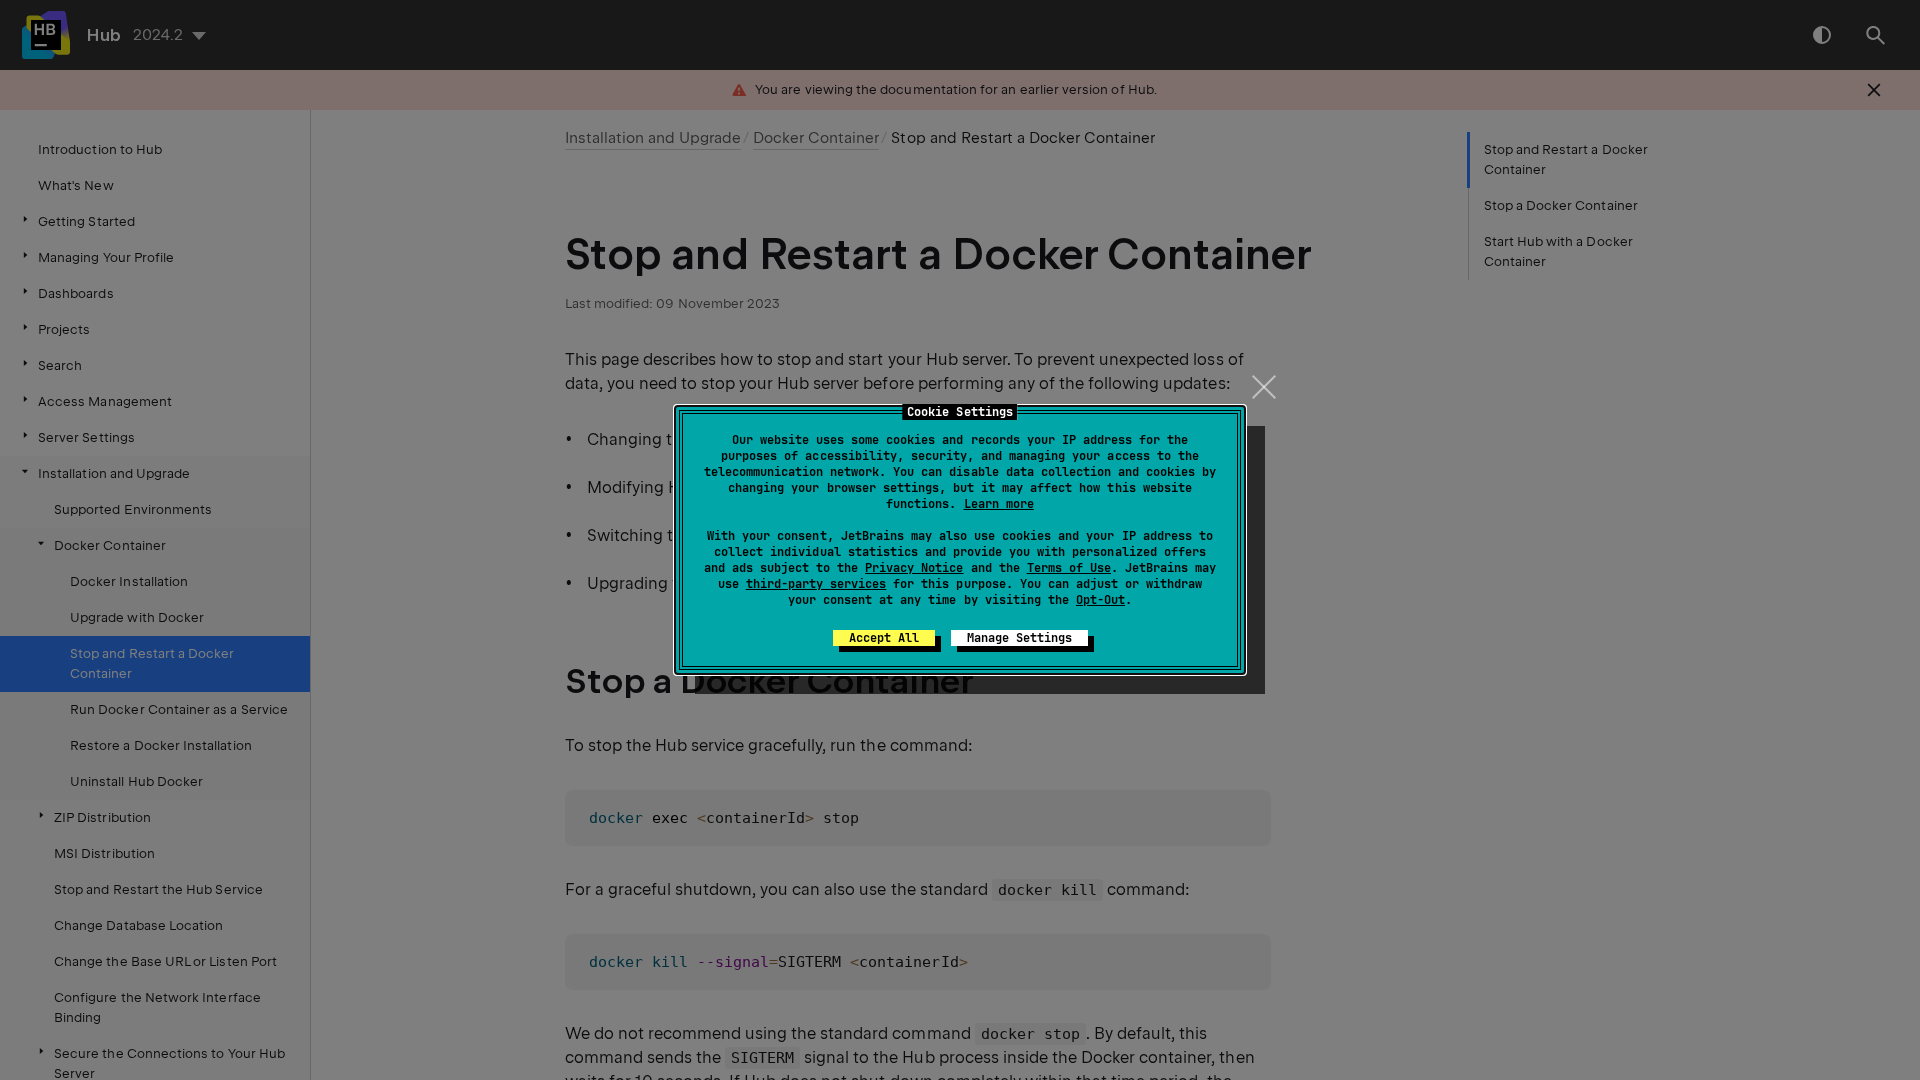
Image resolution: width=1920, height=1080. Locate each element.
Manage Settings (1019, 638)
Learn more (999, 504)
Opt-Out (1100, 600)
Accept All (884, 638)
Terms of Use (1069, 568)
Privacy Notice (914, 568)
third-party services (816, 584)
